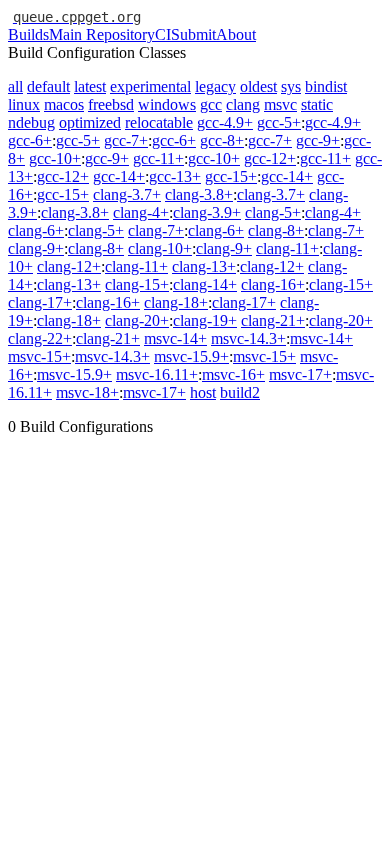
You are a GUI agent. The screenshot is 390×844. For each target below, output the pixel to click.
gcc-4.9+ (225, 122)
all (15, 86)
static (317, 104)
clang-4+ (141, 212)
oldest (258, 86)
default (48, 86)
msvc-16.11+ (157, 374)
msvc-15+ (39, 356)
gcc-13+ (175, 176)
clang (243, 104)
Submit (193, 34)
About (236, 34)
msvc (280, 104)
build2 (240, 392)
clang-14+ (205, 284)
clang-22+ (40, 338)
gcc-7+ (126, 140)
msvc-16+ (233, 374)
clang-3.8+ (199, 194)
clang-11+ (287, 248)
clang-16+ (273, 284)
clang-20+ (137, 320)
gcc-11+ (158, 158)
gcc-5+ (279, 122)
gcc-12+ (270, 158)
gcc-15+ (231, 176)
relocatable (159, 122)
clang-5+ (273, 212)
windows (167, 104)
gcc (211, 104)
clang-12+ (69, 266)
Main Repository (102, 34)
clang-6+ (36, 230)
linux (24, 104)
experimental (150, 86)
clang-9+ (36, 248)
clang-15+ (137, 284)
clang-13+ (204, 266)
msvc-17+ (300, 374)
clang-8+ (276, 230)
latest (90, 86)
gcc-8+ (222, 140)
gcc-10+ (55, 158)
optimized (90, 122)
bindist (326, 86)
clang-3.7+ (127, 194)
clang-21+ (273, 320)
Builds (28, 34)
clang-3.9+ (207, 212)
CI (163, 34)
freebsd (111, 104)
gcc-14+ (119, 176)
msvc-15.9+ (191, 356)
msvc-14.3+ (248, 338)
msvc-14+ (175, 338)
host (203, 392)
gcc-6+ (30, 140)
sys (291, 86)
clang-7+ (156, 230)
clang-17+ (40, 302)
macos (64, 104)
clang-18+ (176, 302)
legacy (215, 86)
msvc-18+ (87, 392)
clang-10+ (160, 248)
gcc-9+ (318, 140)
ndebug (31, 122)
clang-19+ (205, 320)
